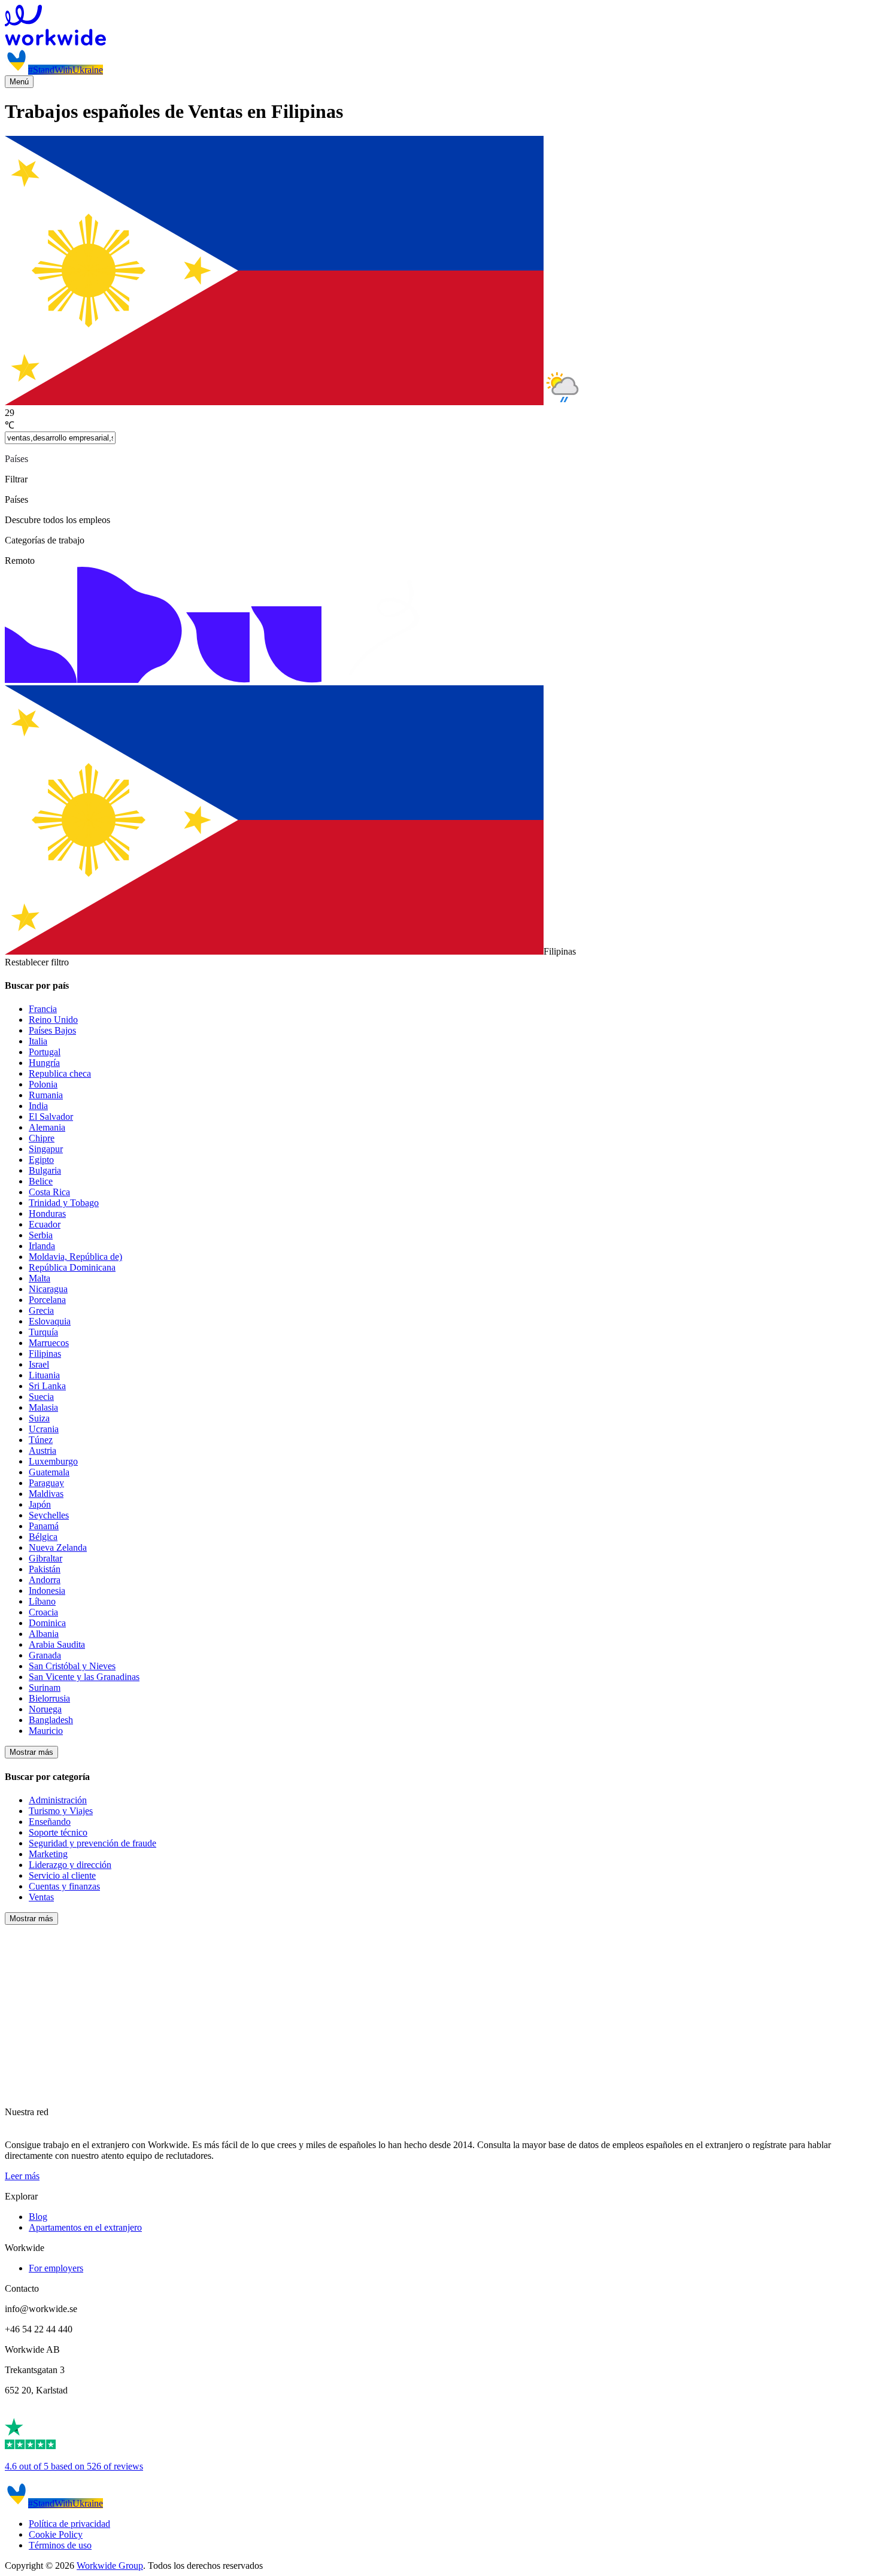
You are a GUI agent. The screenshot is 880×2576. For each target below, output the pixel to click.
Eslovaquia (50, 1321)
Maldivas (46, 1494)
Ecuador (45, 1224)
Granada (45, 1655)
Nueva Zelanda (58, 1547)
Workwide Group (110, 2566)
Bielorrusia (49, 1698)
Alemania (47, 1127)
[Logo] (440, 26)
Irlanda (42, 1246)
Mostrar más (31, 1752)
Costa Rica (49, 1192)
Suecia (41, 1397)
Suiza (39, 1418)
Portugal (45, 1052)
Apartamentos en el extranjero (85, 2227)
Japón (40, 1504)
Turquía (43, 1332)
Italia (38, 1041)
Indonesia (47, 1591)
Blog (38, 2217)
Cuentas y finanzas (64, 1886)
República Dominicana (72, 1267)
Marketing (48, 1854)
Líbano (42, 1601)
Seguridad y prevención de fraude (92, 1843)
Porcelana (47, 1300)
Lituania (44, 1375)
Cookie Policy (56, 2534)
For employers (56, 2268)
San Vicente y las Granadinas (84, 1677)
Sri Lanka (47, 1386)
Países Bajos (52, 1030)
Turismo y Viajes (61, 1811)
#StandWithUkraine (66, 70)
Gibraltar (45, 1558)
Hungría (44, 1063)
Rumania (46, 1095)
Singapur (46, 1149)
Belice (41, 1181)
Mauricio (46, 1731)
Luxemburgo (53, 1461)
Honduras (47, 1213)
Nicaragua (48, 1289)
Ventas (41, 1897)
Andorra (45, 1580)
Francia (43, 1009)
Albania (44, 1634)
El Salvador (51, 1117)
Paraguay (46, 1483)
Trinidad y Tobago (64, 1203)
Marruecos (49, 1343)
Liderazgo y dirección (70, 1865)
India (38, 1106)
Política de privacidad (69, 2524)
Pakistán (45, 1569)
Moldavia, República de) (75, 1257)
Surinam (45, 1688)
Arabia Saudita (57, 1644)
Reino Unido (53, 1020)
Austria (43, 1450)
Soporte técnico (58, 1832)
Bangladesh (51, 1720)
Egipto (41, 1160)
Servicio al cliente (62, 1875)
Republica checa (60, 1073)
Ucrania (44, 1429)
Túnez (41, 1440)
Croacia (43, 1612)
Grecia (41, 1310)
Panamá (44, 1526)
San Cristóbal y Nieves (72, 1666)
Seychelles (49, 1515)
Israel (39, 1364)
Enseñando (50, 1822)
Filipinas (45, 1354)
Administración (58, 1800)
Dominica (47, 1623)
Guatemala (49, 1472)
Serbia (41, 1235)
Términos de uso (60, 2545)
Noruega (45, 1709)
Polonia (43, 1084)
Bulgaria (45, 1170)
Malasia (43, 1407)
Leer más (22, 2176)
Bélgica (43, 1537)
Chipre (42, 1138)
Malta (40, 1278)
